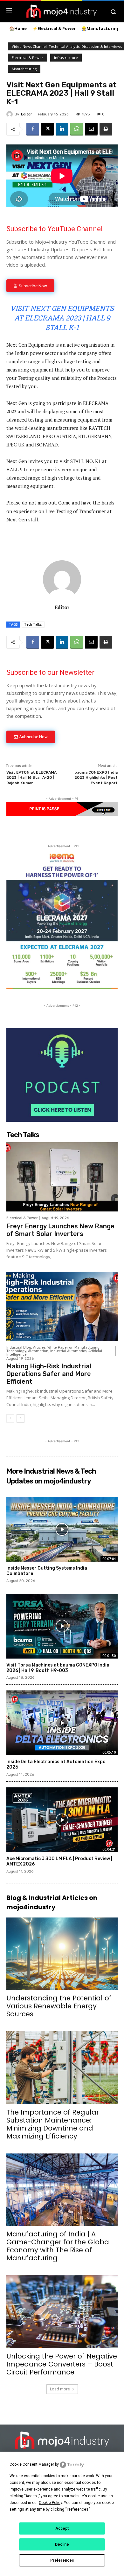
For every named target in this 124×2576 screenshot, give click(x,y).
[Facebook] (33, 129)
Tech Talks (33, 624)
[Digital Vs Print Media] (62, 814)
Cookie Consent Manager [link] (32, 2464)
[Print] (106, 129)
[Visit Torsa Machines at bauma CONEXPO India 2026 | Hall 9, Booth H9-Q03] (62, 1626)
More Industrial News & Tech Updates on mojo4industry (51, 1476)
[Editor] (10, 114)
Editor (27, 114)
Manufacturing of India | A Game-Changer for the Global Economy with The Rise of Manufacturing (59, 2246)
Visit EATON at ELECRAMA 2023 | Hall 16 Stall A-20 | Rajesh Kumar (31, 778)
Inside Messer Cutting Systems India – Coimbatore (48, 1571)
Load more (60, 2389)
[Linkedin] (62, 129)
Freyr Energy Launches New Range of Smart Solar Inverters (60, 1230)
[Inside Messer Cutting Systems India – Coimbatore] (62, 1529)
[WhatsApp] (77, 129)
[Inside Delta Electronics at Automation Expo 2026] (62, 1723)
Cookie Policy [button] (50, 2503)
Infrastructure (66, 58)
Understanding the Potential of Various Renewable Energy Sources (59, 2006)
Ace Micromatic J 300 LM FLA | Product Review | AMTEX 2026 (59, 1861)
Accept (62, 2528)
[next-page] (21, 1418)
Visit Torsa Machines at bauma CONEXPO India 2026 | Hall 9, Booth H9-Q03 (58, 1668)
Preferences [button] (78, 2509)
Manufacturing (24, 69)
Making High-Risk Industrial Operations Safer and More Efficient (49, 1374)
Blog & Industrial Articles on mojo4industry (52, 1902)
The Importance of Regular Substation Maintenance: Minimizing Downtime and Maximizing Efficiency (53, 2124)
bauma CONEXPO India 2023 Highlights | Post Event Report (96, 778)
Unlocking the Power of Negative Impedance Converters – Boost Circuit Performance (62, 2364)
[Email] (91, 129)
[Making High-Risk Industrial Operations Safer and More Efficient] (62, 1306)
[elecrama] (62, 987)
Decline (62, 2544)
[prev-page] (10, 1418)
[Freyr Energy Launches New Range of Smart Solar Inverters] (62, 1177)
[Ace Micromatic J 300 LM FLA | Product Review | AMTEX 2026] (62, 1820)
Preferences (62, 2560)
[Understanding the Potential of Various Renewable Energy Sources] (62, 1954)
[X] (47, 129)
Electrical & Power (28, 58)
